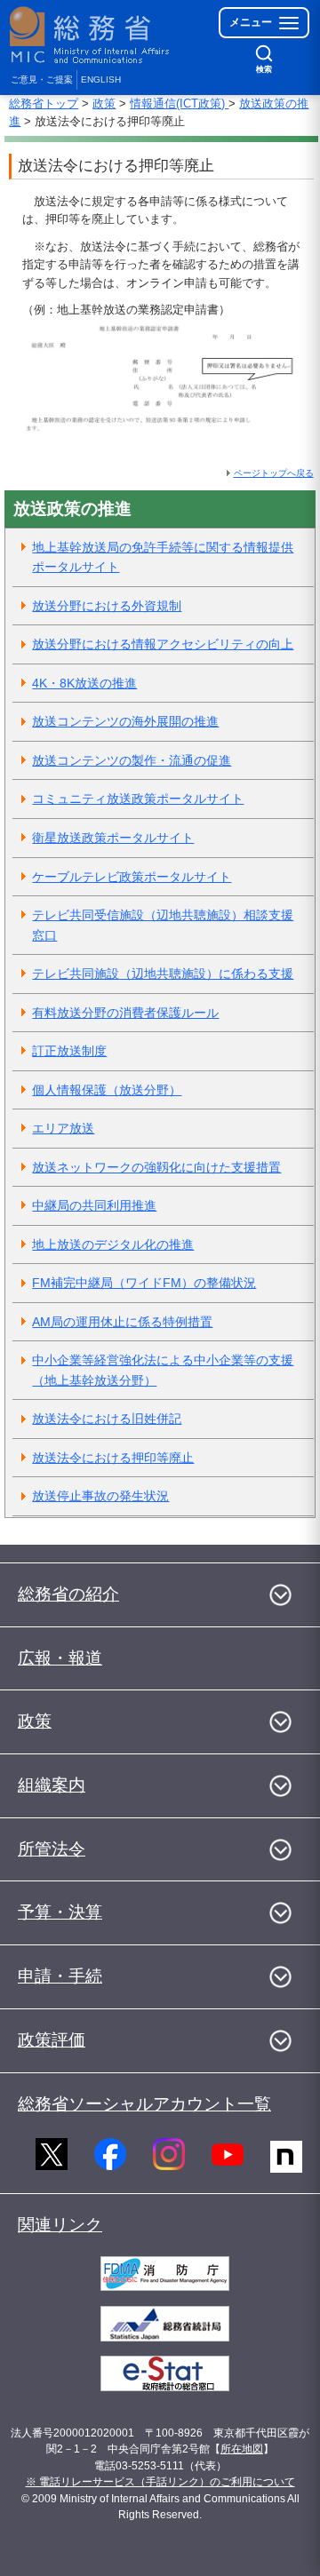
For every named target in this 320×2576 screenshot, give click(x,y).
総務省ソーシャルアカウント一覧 (144, 2104)
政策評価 (52, 2040)
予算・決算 (60, 1912)
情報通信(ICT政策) (179, 103)
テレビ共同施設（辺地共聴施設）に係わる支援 (163, 974)
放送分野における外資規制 (107, 606)
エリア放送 (63, 1128)
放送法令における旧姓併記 (107, 1419)
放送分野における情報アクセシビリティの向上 (163, 644)
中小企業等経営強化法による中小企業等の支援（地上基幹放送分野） (163, 1370)
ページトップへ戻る (274, 473)
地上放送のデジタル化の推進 (113, 1244)
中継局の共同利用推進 (94, 1205)
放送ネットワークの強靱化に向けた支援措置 (156, 1167)
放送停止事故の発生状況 (100, 1496)
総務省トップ (44, 103)
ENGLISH (101, 80)
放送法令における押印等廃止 (113, 1458)
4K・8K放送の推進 (84, 683)
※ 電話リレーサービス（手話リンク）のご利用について (160, 2482)
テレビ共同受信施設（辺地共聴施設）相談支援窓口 (163, 925)
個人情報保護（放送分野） (107, 1090)
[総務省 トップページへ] (91, 35)
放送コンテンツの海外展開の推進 (125, 721)
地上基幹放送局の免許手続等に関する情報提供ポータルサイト (163, 557)
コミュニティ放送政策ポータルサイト (138, 799)
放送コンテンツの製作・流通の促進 (132, 760)
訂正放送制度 (69, 1051)
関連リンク (60, 2225)
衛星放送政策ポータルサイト (113, 838)
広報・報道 (60, 1658)
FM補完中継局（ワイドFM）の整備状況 (144, 1283)
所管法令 (52, 1849)
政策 (104, 103)
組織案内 (52, 1785)
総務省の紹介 (68, 1594)
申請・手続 (60, 1976)
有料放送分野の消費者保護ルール (125, 1013)
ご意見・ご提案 (42, 80)
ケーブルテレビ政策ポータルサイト (132, 877)
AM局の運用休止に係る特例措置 (122, 1322)
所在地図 (242, 2449)
